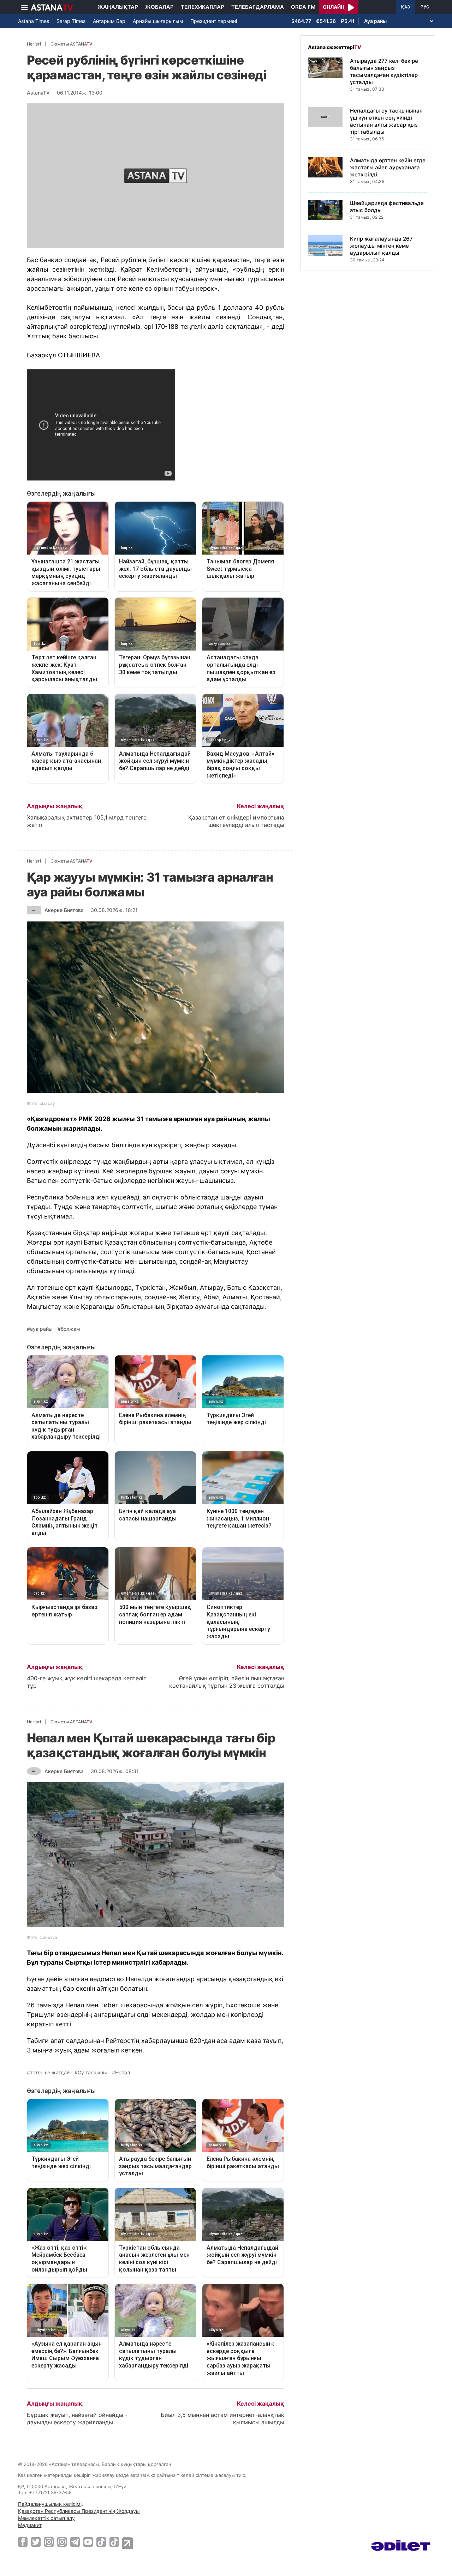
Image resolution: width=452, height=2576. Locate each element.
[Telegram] (75, 2542)
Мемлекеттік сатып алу (46, 2518)
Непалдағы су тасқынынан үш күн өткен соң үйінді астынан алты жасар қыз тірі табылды (386, 121)
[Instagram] (49, 2542)
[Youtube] (88, 2542)
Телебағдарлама (258, 7)
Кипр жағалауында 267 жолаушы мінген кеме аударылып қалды (381, 246)
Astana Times (34, 21)
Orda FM (303, 7)
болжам (70, 1329)
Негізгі (34, 44)
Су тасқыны (92, 2073)
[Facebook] (23, 2542)
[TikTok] (101, 2542)
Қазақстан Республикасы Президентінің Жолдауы (79, 2511)
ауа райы (41, 1329)
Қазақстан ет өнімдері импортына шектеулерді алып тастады (236, 821)
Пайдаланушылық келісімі (50, 2504)
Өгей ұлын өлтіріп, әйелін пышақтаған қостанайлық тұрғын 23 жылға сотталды (227, 1682)
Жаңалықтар (118, 7)
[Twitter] (36, 2542)
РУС (425, 7)
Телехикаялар (203, 7)
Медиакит (30, 2525)
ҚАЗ (406, 7)
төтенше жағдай (50, 2073)
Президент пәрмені (214, 21)
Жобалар (159, 7)
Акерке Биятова (64, 910)
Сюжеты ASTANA (71, 44)
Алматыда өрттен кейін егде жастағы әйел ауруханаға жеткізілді (388, 167)
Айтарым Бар (109, 21)
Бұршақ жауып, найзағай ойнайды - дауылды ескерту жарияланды (77, 2418)
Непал (123, 2073)
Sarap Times (71, 21)
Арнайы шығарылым (158, 21)
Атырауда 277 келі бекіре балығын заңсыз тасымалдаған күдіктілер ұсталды (384, 71)
